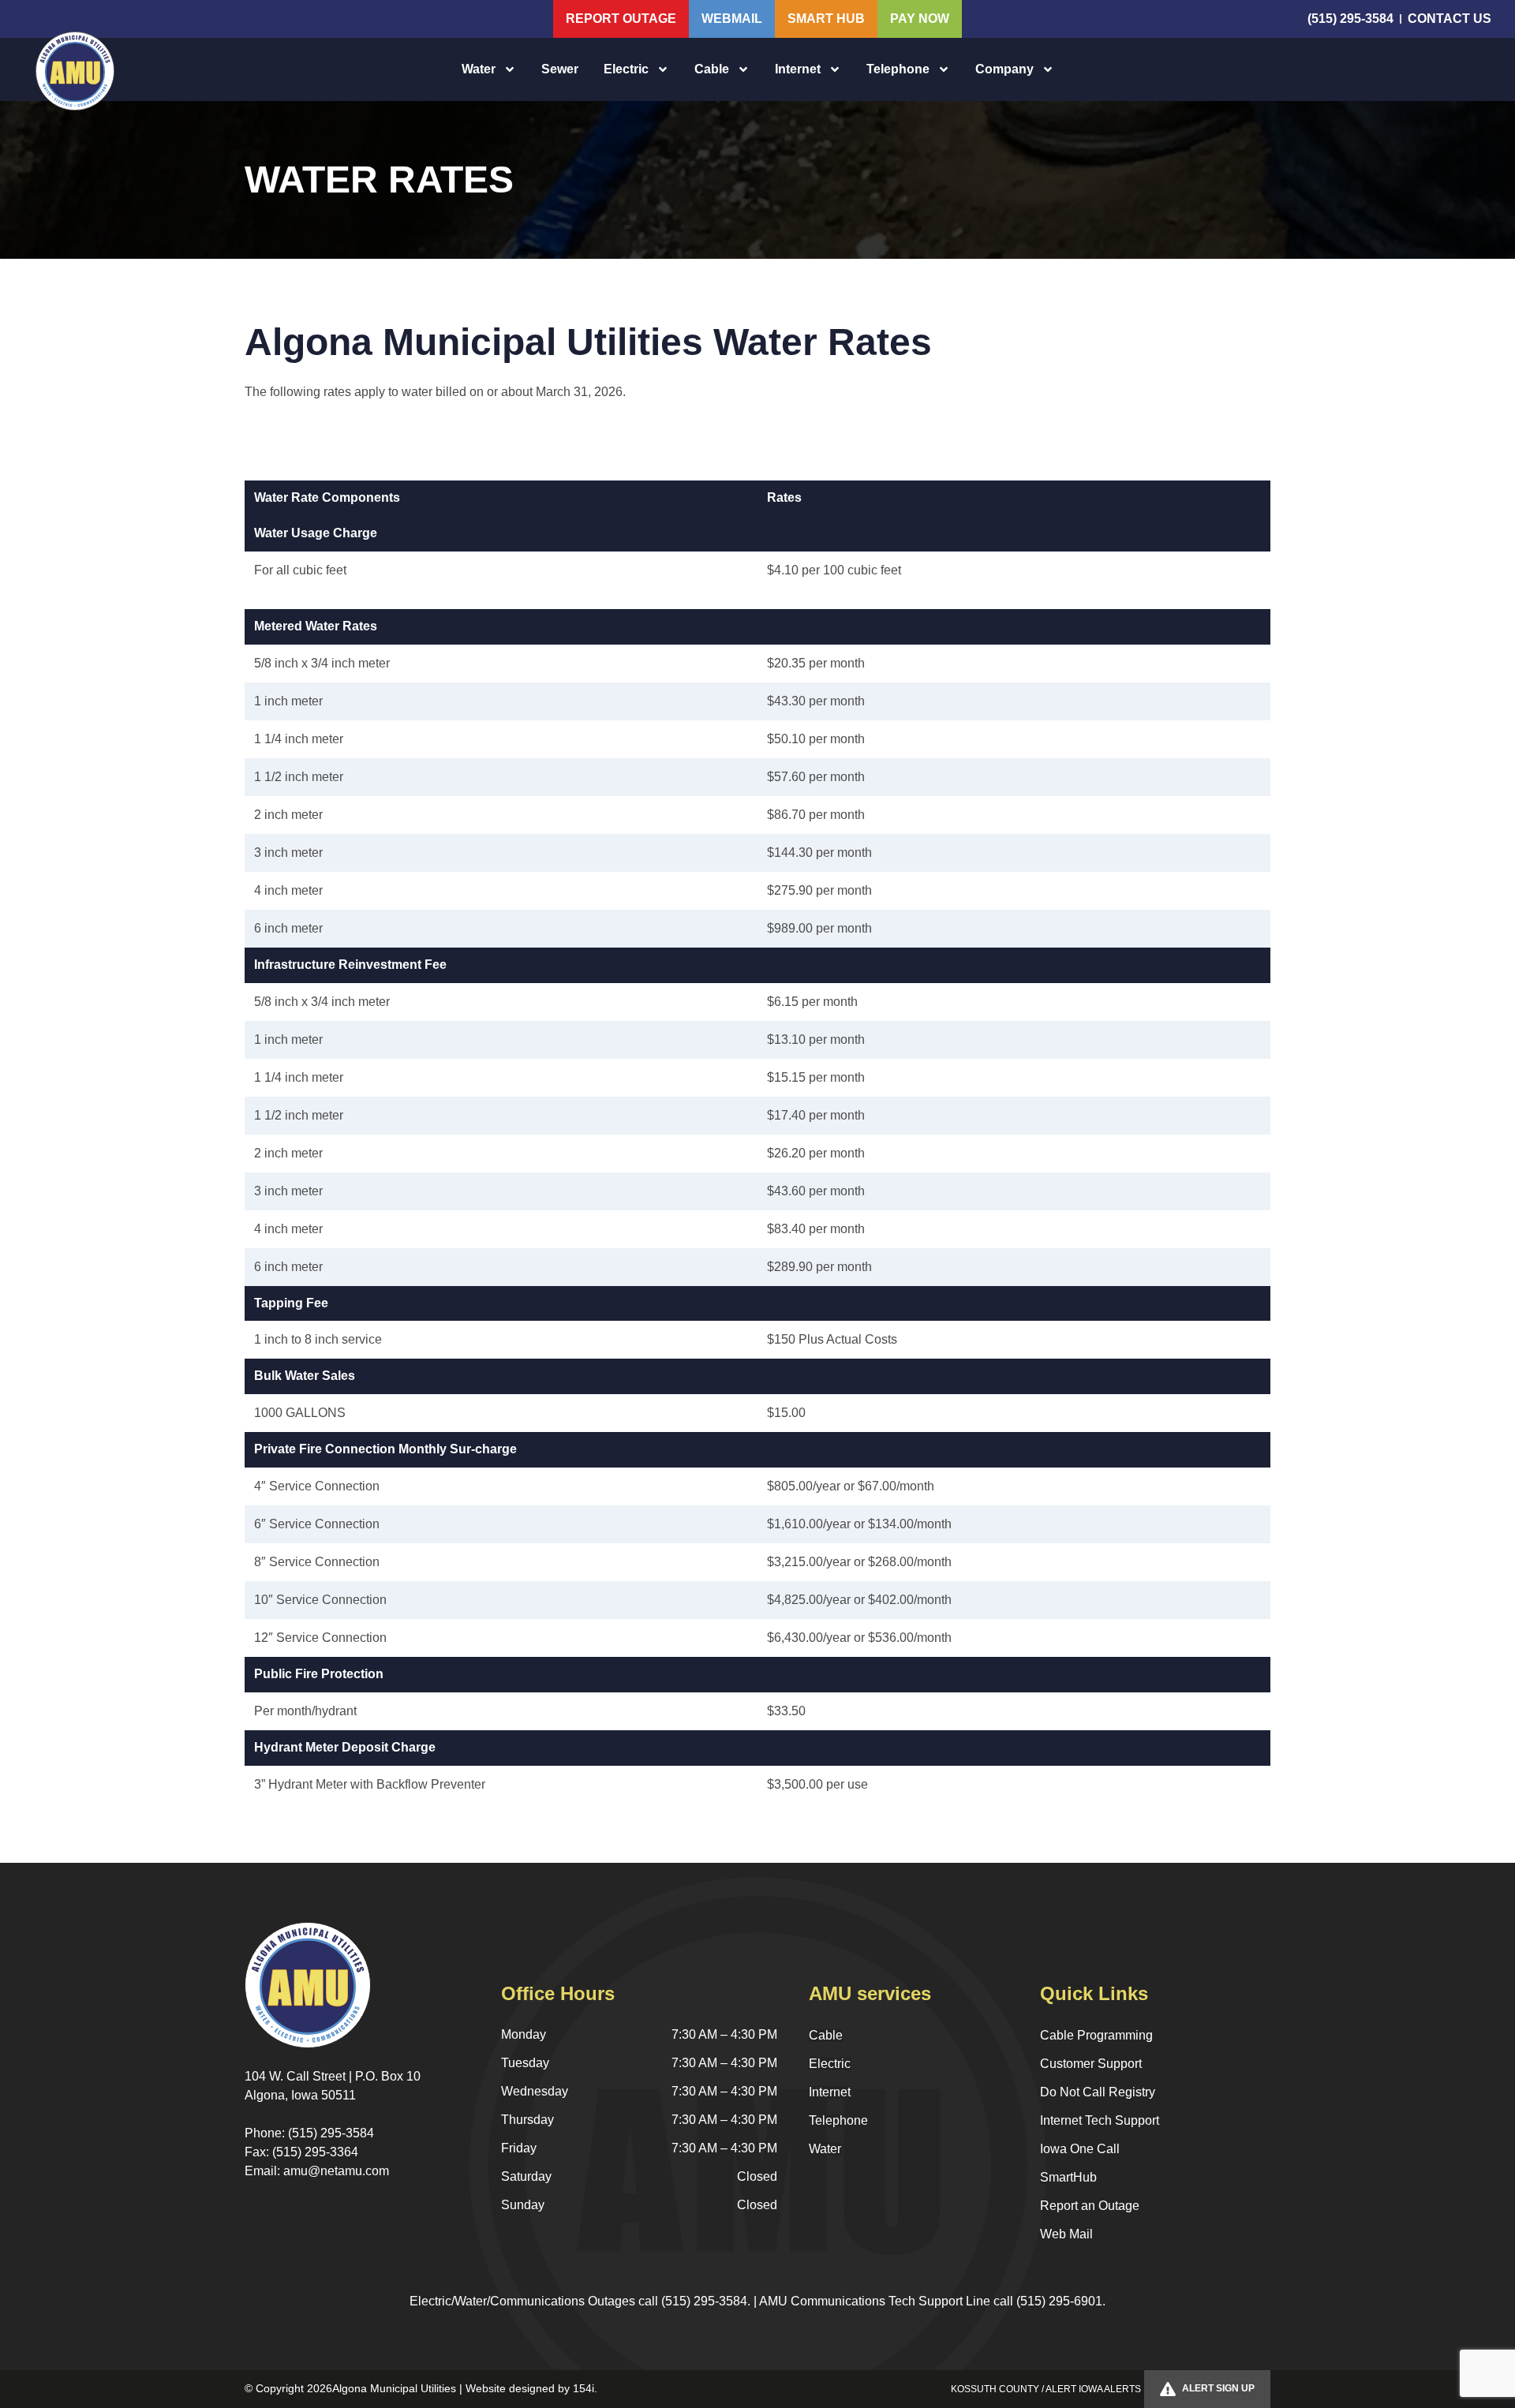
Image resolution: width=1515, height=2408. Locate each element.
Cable (712, 69)
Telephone (898, 69)
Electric (626, 69)
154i (584, 2388)
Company (1004, 69)
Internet (798, 69)
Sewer (560, 69)
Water (479, 69)
